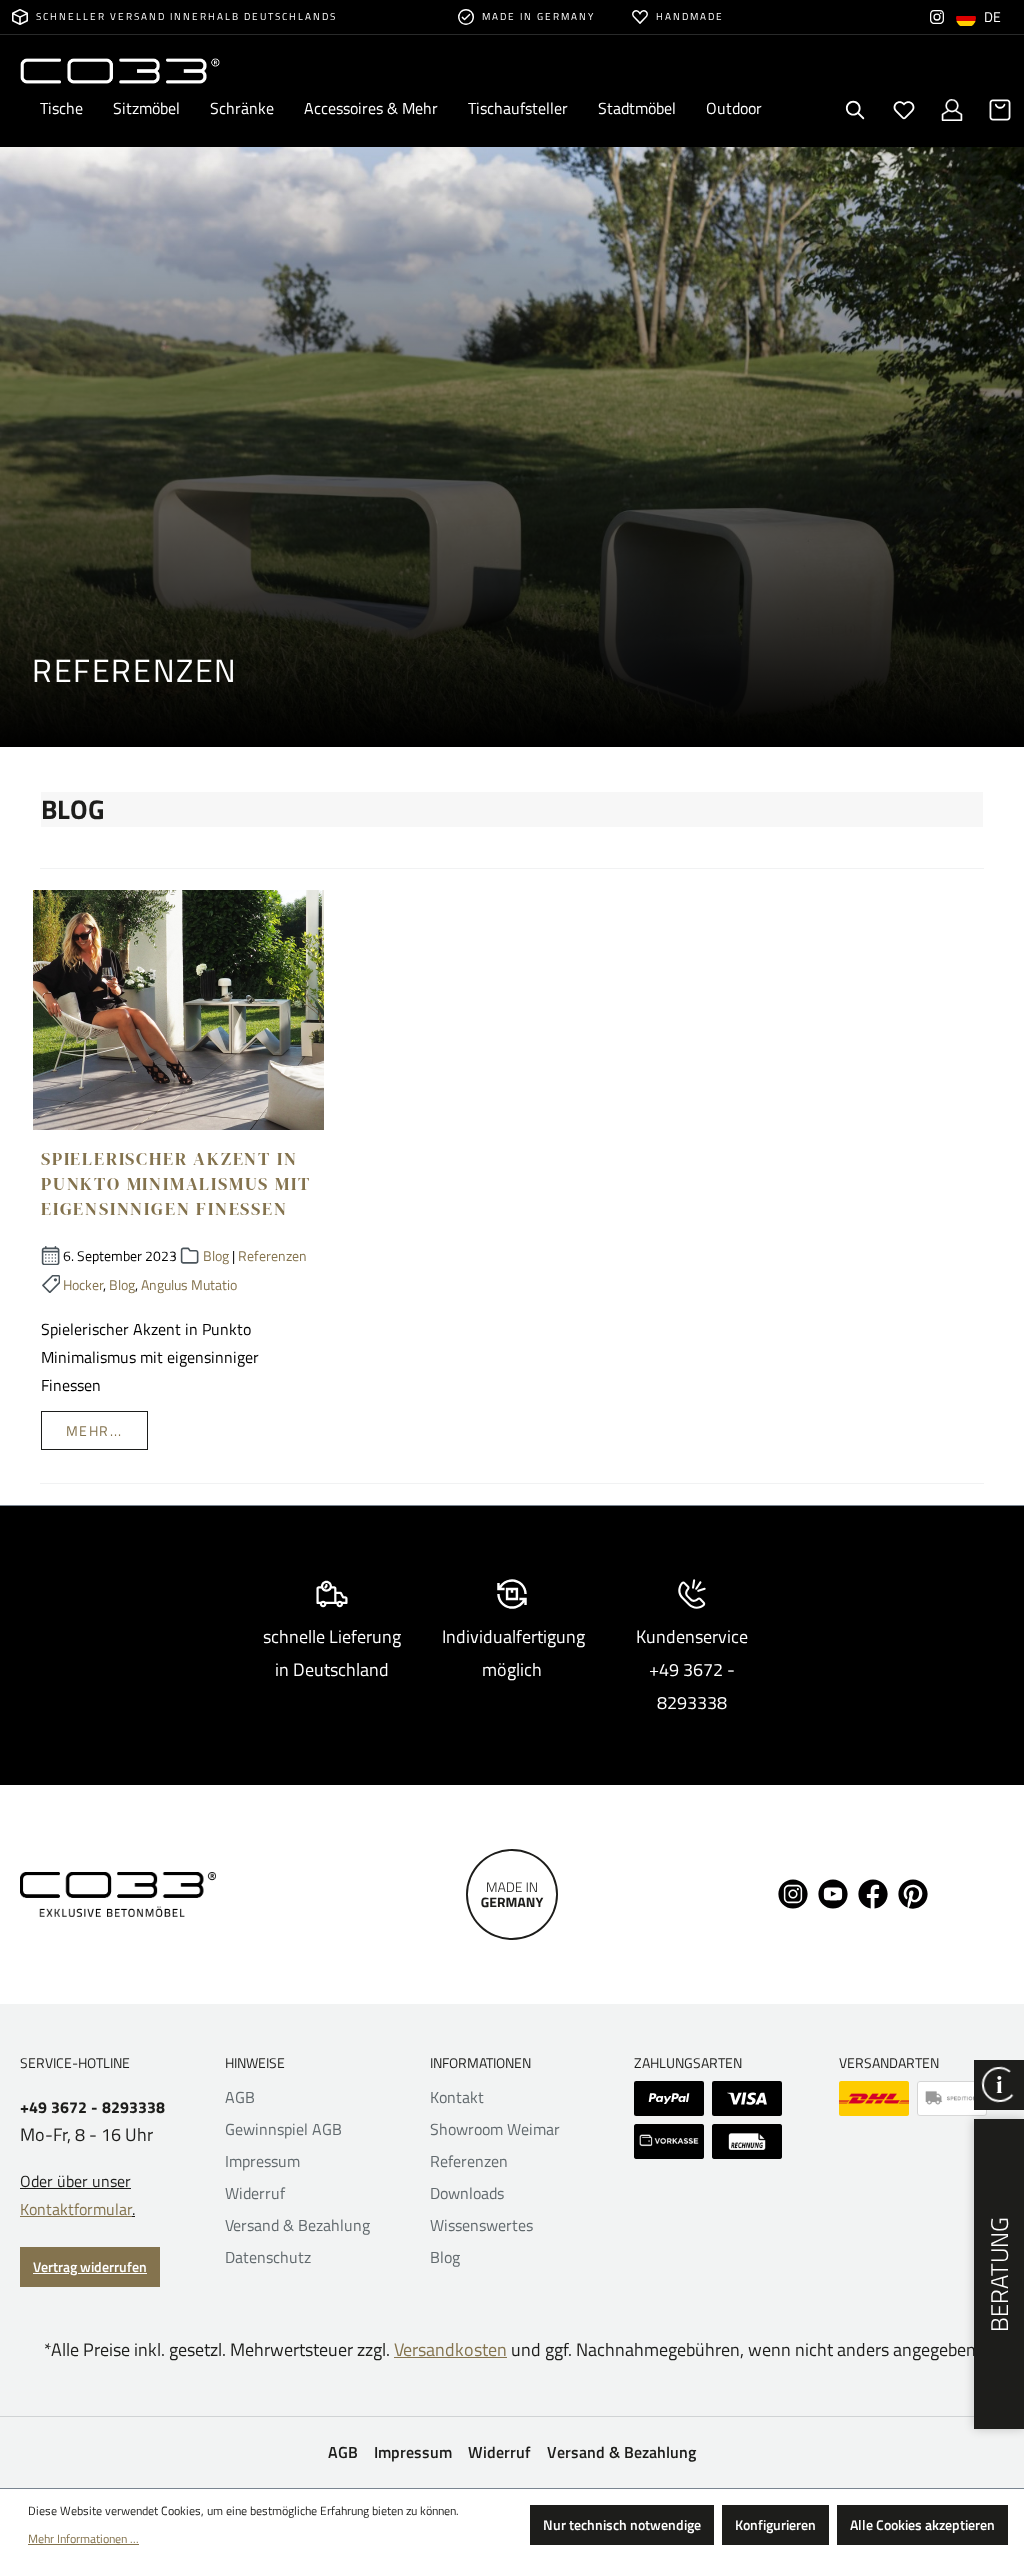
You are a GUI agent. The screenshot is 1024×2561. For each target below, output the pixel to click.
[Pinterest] (913, 1892)
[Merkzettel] (904, 110)
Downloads (467, 2193)
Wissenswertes (481, 2225)
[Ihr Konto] (952, 110)
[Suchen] (856, 110)
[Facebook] (873, 1892)
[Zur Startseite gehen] (120, 69)
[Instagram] (937, 17)
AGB (240, 2097)
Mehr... (94, 1430)
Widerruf (255, 2193)
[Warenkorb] (1000, 110)
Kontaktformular (76, 2209)
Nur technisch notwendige (622, 2524)
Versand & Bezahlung (297, 2225)
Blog (216, 1255)
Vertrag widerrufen (90, 2266)
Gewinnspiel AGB (283, 2129)
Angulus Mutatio (189, 1284)
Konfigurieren (775, 2524)
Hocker (83, 1284)
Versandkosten (450, 2349)
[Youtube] (833, 1892)
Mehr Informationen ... (83, 2538)
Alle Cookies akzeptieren (922, 2524)
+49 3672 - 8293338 (92, 2107)
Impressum (262, 2161)
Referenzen (272, 1255)
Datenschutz (268, 2257)
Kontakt (457, 2097)
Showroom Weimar (495, 2129)
